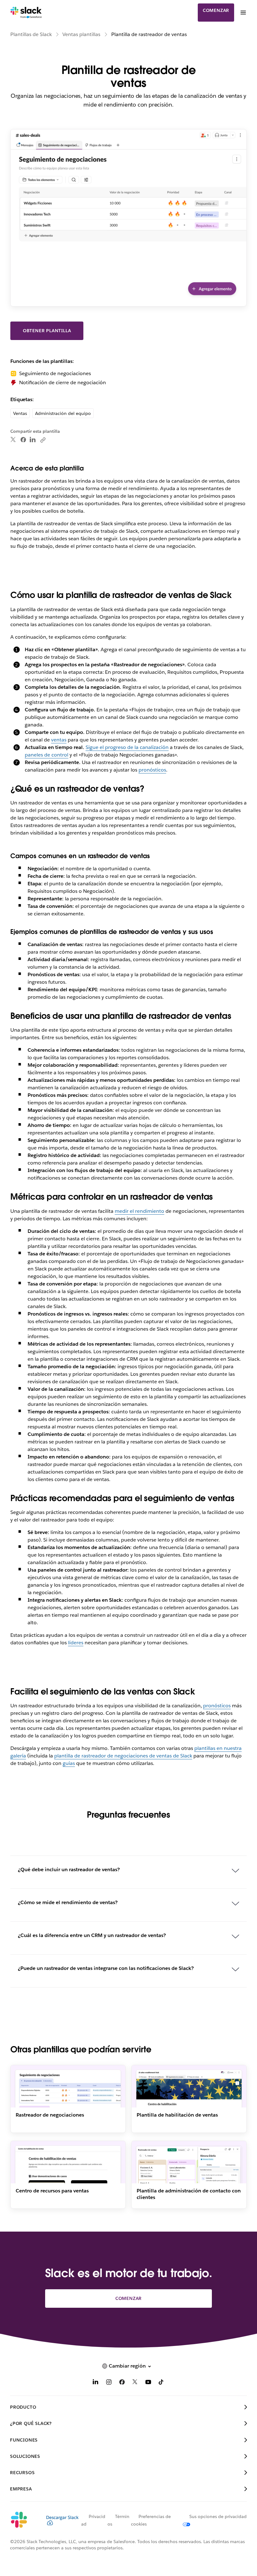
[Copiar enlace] (43, 440)
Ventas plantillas (81, 34)
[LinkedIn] (33, 440)
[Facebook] (23, 440)
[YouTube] (148, 2383)
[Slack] (26, 13)
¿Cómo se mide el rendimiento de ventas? (68, 1902)
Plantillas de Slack (31, 34)
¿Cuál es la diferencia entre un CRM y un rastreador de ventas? (92, 1935)
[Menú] (243, 13)
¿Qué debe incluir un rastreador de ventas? (69, 1869)
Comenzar (216, 10)
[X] (135, 2383)
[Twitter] (13, 440)
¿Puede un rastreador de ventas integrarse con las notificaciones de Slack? (106, 1968)
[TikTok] (161, 2383)
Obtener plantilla (47, 331)
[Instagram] (109, 2383)
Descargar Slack (62, 2517)
